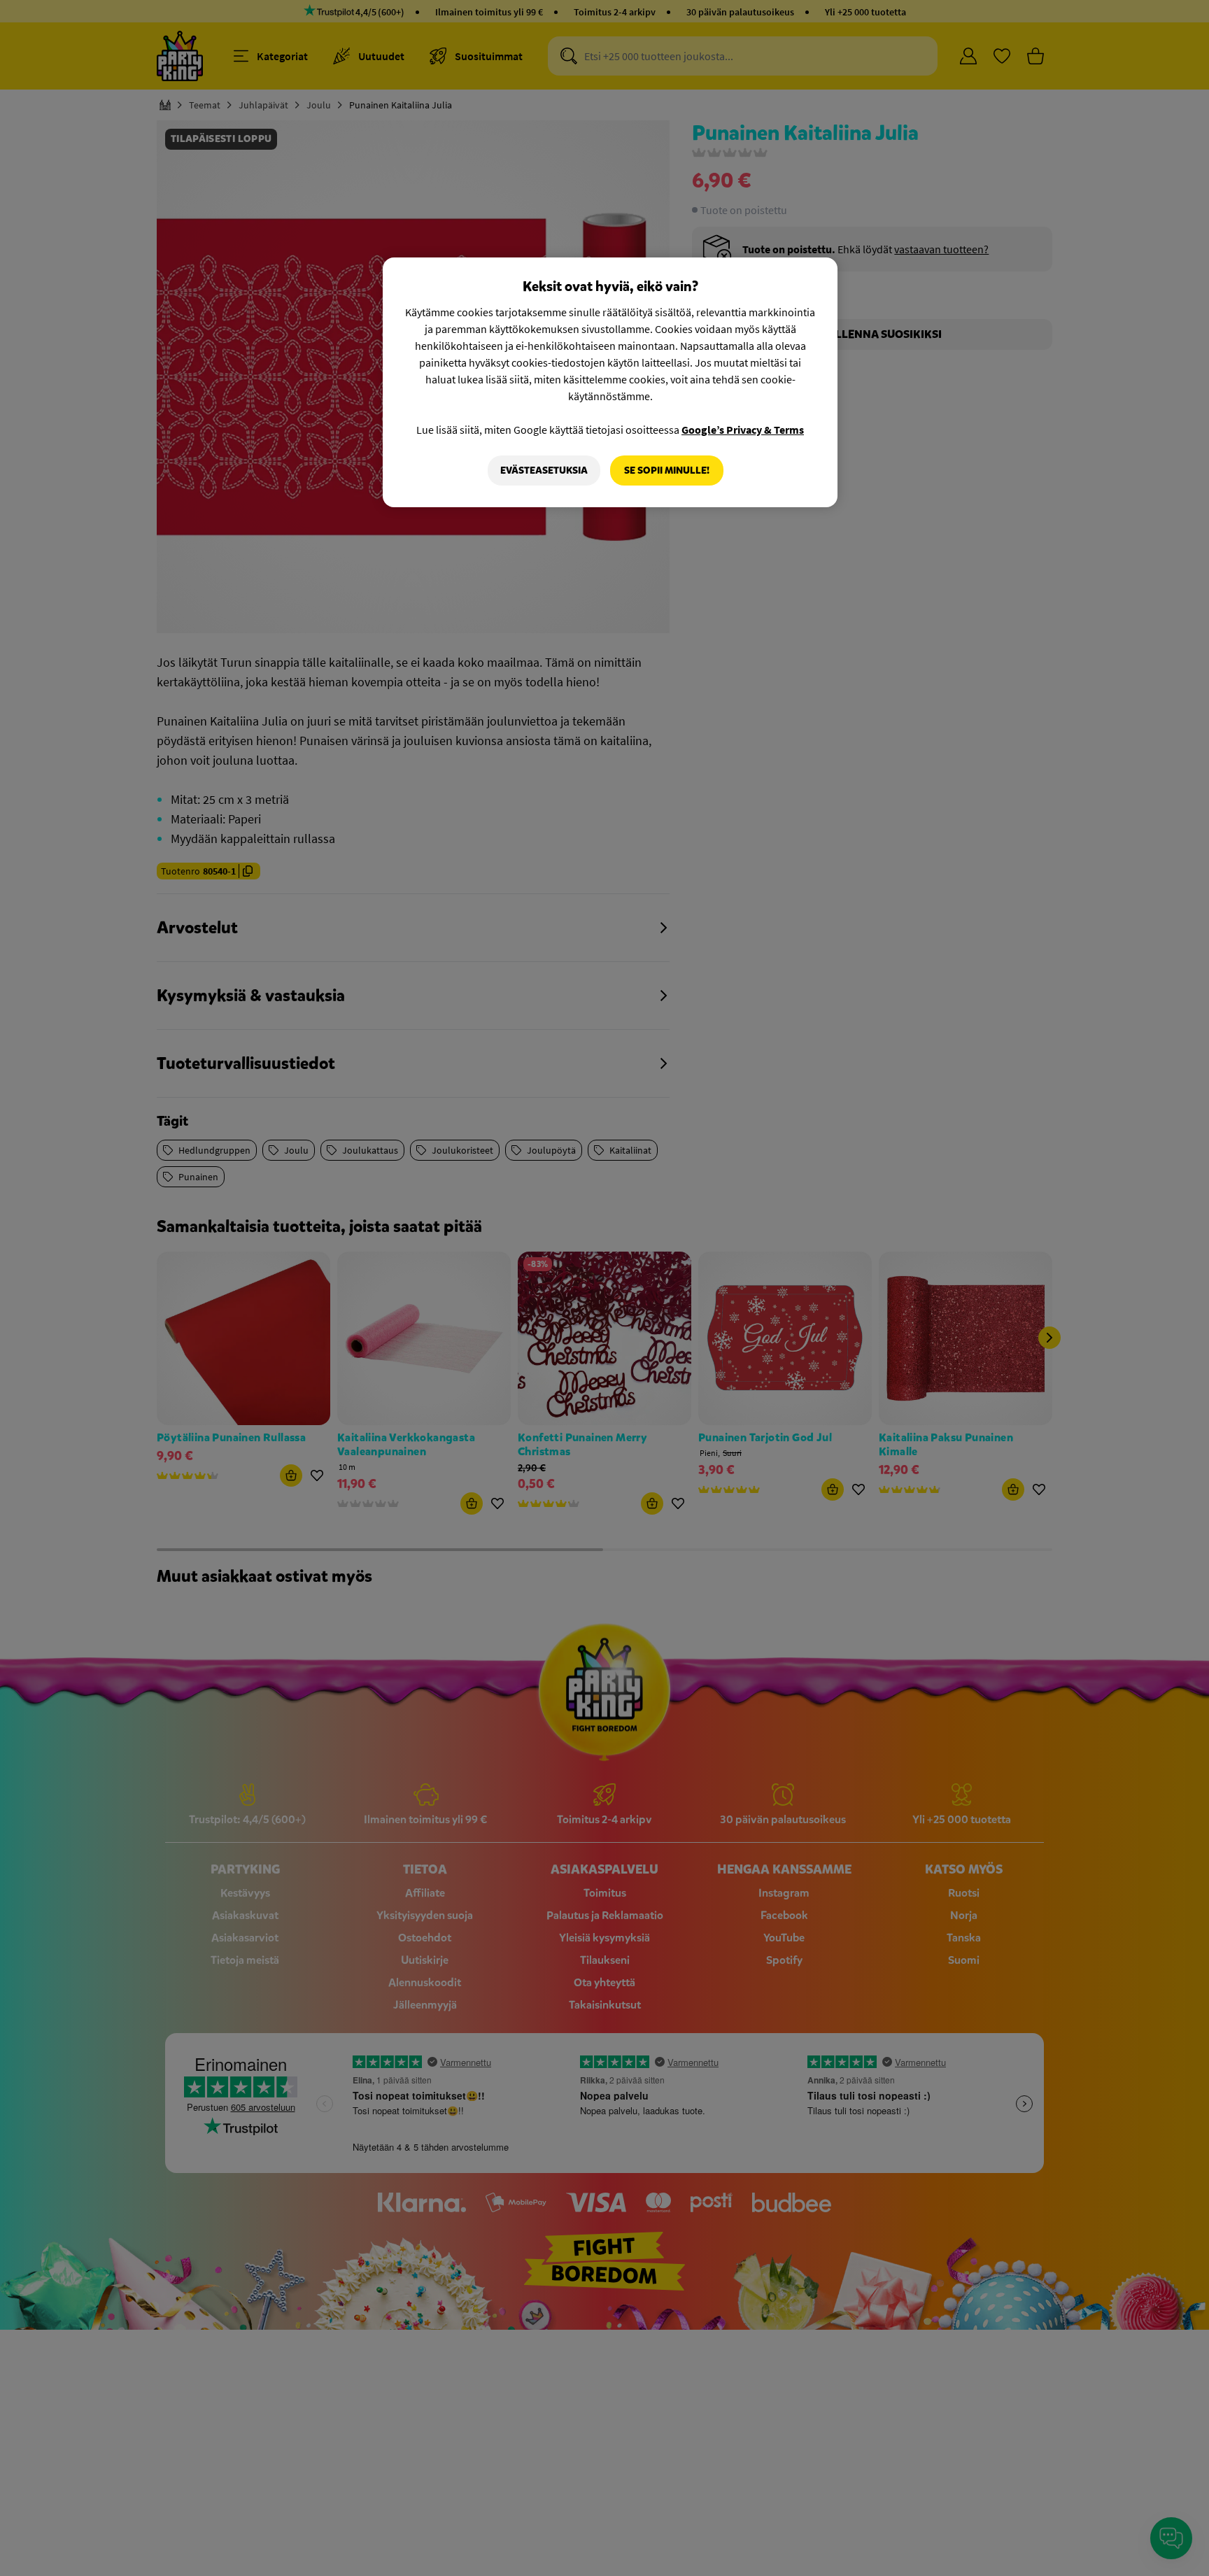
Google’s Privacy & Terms (743, 430)
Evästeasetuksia (544, 470)
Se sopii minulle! (667, 470)
